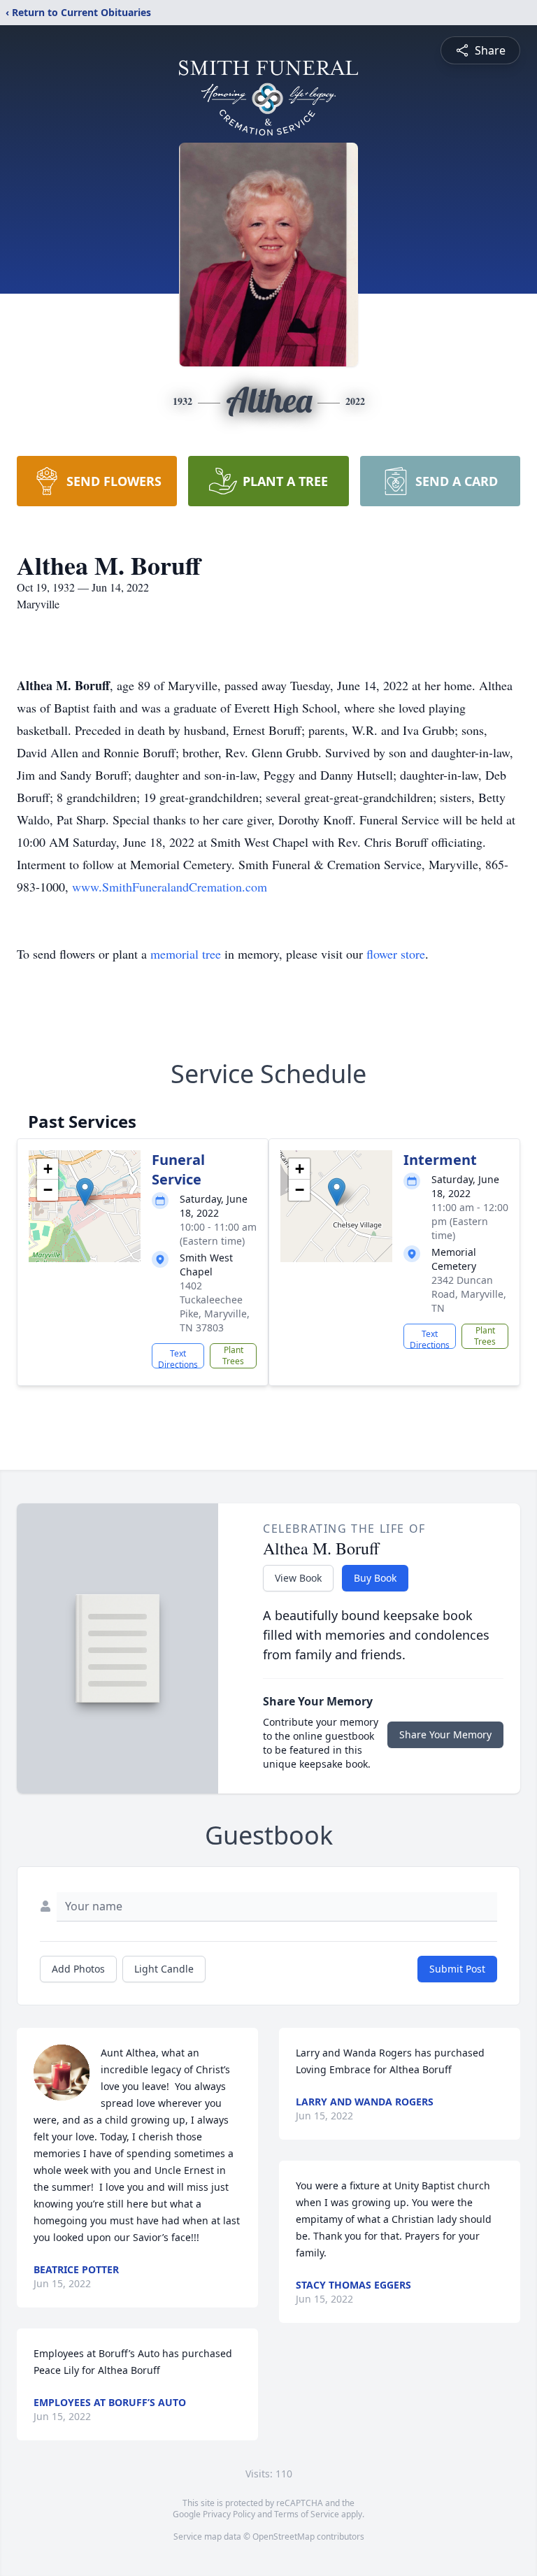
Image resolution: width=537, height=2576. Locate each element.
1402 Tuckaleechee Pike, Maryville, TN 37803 (215, 1307)
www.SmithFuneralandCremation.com (170, 887)
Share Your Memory (445, 1734)
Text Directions (178, 1358)
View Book (298, 1578)
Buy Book (375, 1578)
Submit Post (457, 1969)
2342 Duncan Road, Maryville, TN (469, 1294)
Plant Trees (233, 1355)
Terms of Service (307, 2514)
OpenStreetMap (284, 2536)
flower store (396, 954)
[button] (85, 1192)
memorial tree (186, 954)
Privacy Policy (229, 2514)
